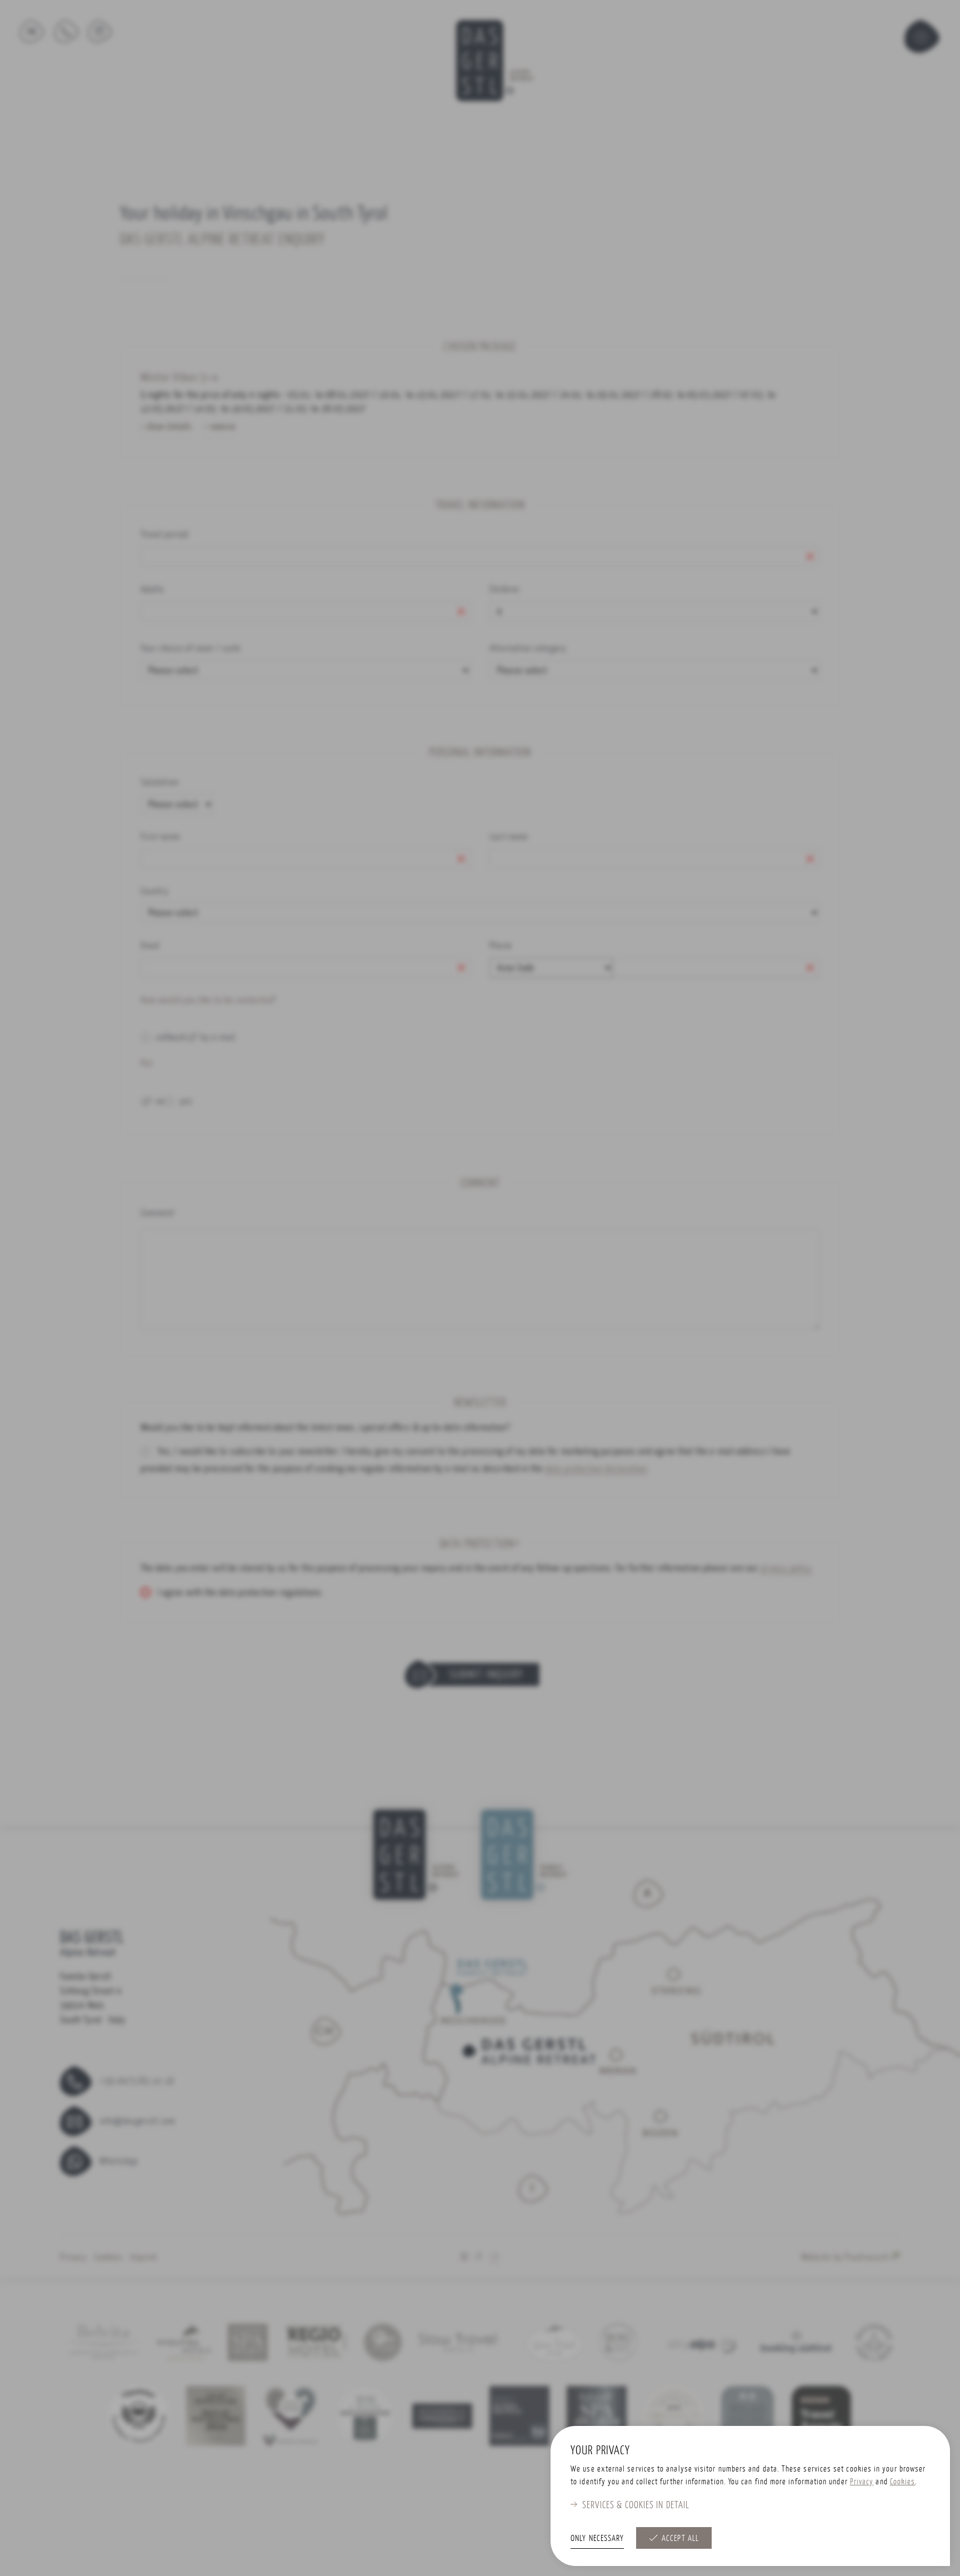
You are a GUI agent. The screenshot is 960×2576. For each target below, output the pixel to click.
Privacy (862, 2481)
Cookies (903, 2481)
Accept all (680, 2538)
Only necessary (597, 2538)
